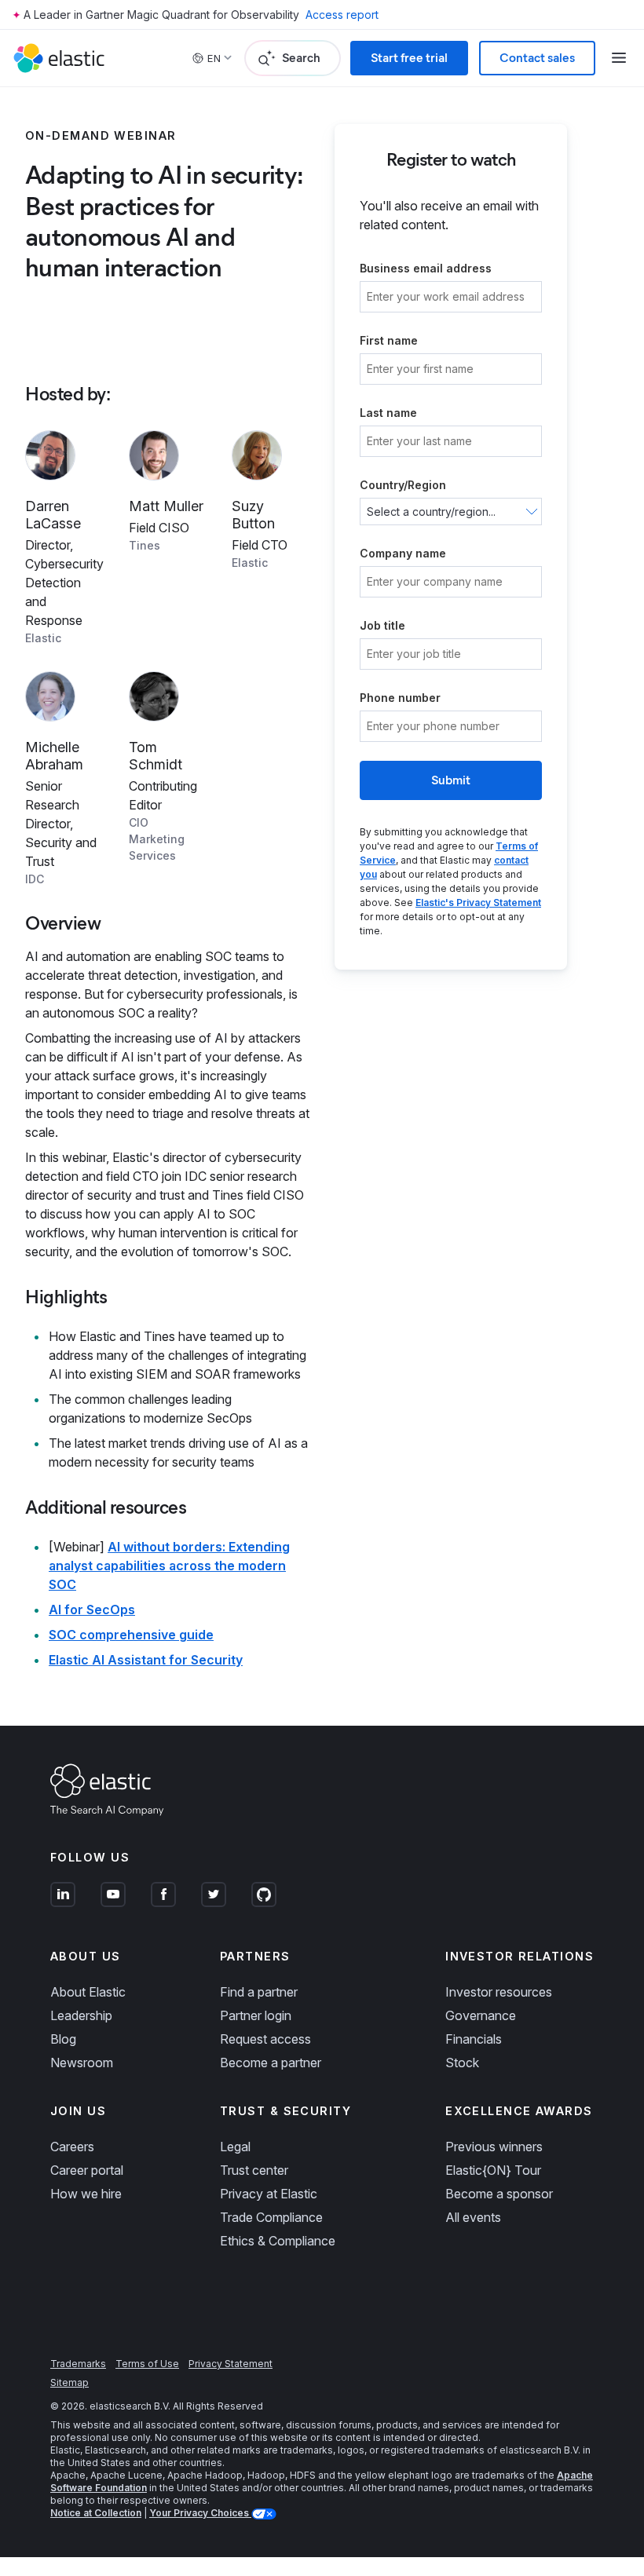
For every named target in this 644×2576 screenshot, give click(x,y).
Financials (474, 2039)
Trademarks (78, 2364)
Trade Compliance (271, 2217)
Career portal (87, 2170)
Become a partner (271, 2063)
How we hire (86, 2194)
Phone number (400, 698)
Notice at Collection (96, 2513)
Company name (403, 553)
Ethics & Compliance (278, 2241)
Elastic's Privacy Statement (478, 903)
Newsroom (82, 2063)
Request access (265, 2039)
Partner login (256, 2015)
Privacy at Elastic (269, 2194)
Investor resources (499, 1992)
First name (389, 340)
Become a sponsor (499, 2194)
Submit (451, 780)
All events (473, 2217)
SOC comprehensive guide (131, 1635)
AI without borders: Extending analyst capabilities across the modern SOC (169, 1566)
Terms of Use (147, 2364)
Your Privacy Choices (200, 2513)
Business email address (426, 268)
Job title (382, 625)
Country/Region (403, 485)
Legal (235, 2147)
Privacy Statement (231, 2364)
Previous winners (494, 2147)
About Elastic (88, 1992)
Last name (388, 413)
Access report (342, 15)
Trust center (254, 2170)
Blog (63, 2039)
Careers (72, 2147)
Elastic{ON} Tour (493, 2170)
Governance (481, 2015)
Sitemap (70, 2382)
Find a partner (259, 1992)
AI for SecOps (92, 1610)
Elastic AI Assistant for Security (146, 1660)
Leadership (81, 2015)
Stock (462, 2063)
